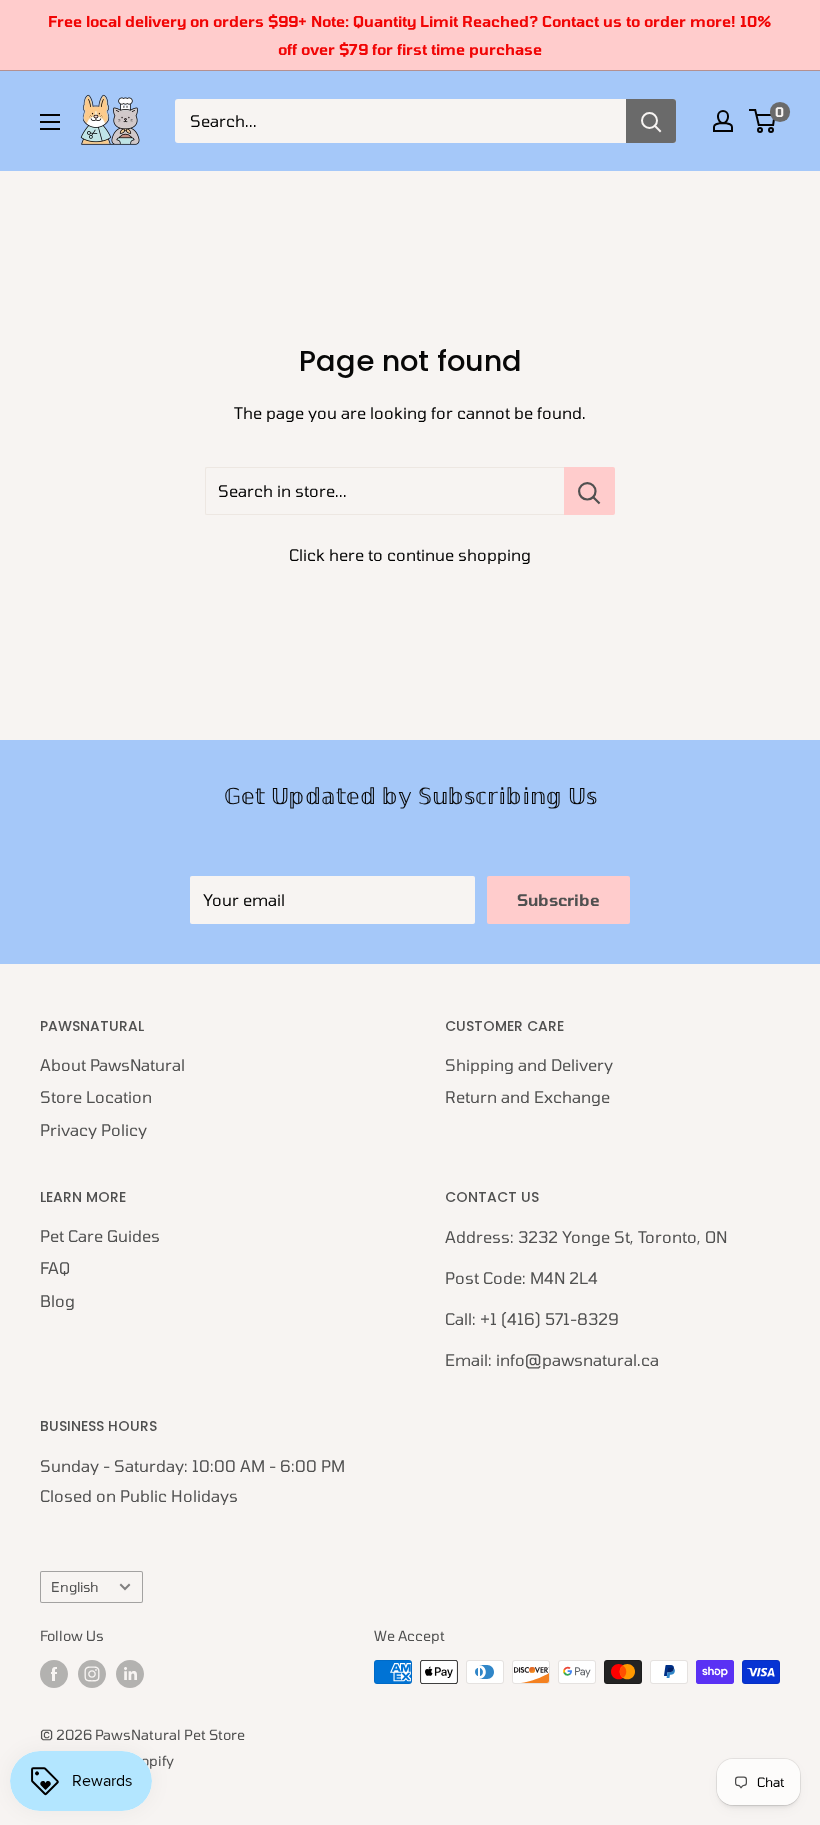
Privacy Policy (93, 1129)
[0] (763, 121)
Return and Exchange (527, 1096)
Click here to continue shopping (410, 554)
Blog (57, 1300)
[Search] (651, 121)
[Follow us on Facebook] (54, 1674)
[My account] (723, 121)
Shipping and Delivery (529, 1064)
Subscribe (558, 899)
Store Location (96, 1096)
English (74, 1586)
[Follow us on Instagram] (92, 1674)
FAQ (55, 1267)
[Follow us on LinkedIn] (130, 1674)
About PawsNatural (112, 1064)
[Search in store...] (589, 491)
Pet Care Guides (100, 1235)
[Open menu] (50, 122)
